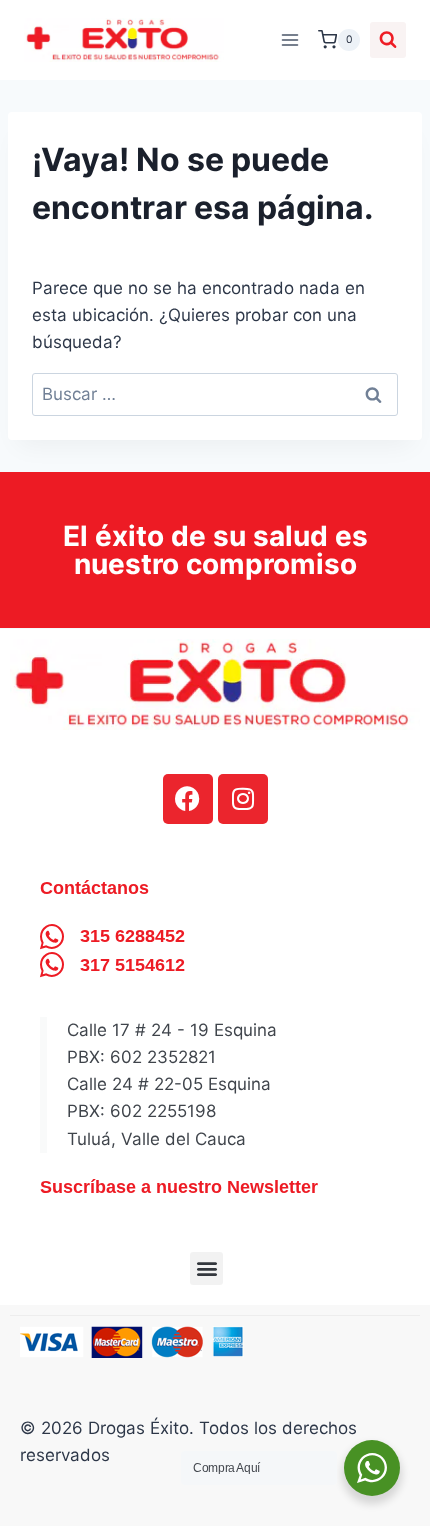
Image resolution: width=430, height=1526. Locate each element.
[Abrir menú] (289, 39)
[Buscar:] (215, 394)
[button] (206, 1268)
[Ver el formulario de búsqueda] (388, 40)
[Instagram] (243, 799)
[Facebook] (188, 799)
